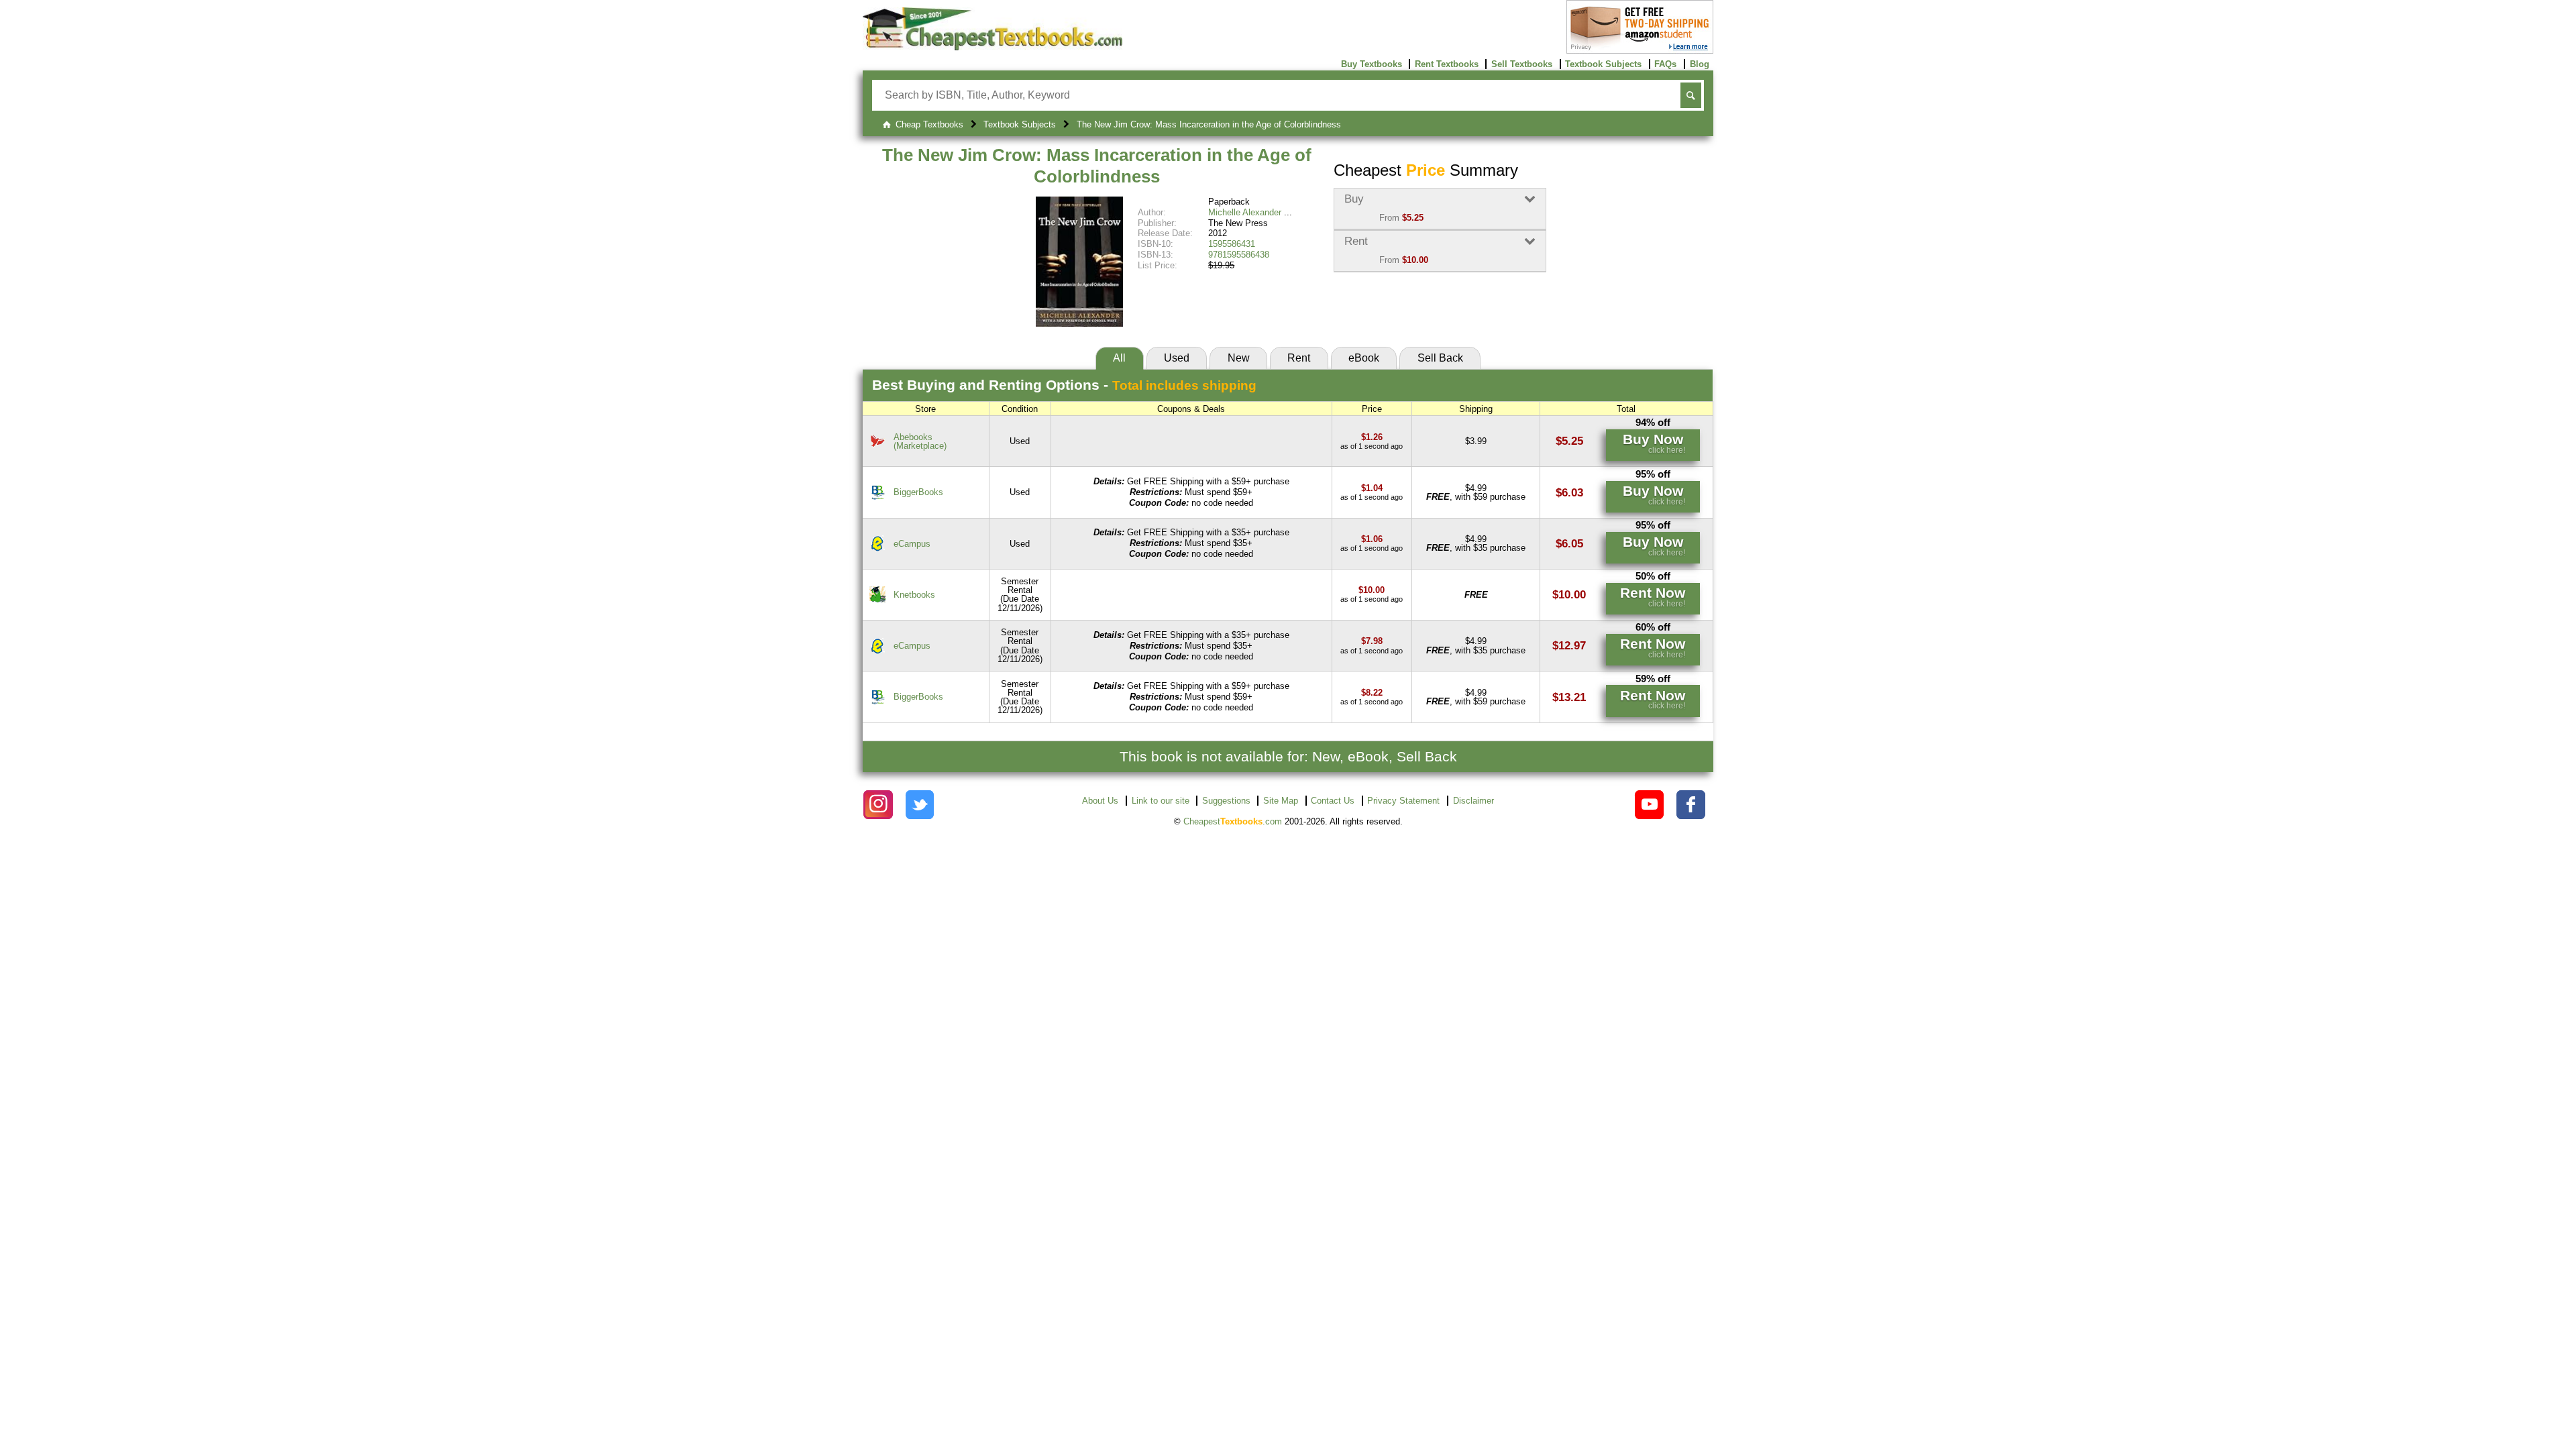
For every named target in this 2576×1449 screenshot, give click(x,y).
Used (1177, 358)
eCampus (912, 544)
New (1239, 358)
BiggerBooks (918, 492)
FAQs (1665, 64)
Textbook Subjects (1603, 64)
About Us (1100, 801)
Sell (1440, 358)
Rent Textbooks (1447, 64)
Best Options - (1064, 385)
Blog (1700, 64)
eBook (1364, 358)
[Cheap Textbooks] (992, 47)
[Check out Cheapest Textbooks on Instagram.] (878, 805)
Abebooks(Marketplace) (920, 441)
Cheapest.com (1233, 821)
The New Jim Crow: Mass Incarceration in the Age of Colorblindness (1097, 166)
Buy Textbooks (1372, 64)
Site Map (1281, 801)
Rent (1299, 358)
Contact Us (1333, 801)
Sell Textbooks (1522, 64)
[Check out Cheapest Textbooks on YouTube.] (1649, 805)
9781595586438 (1239, 255)
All (1119, 358)
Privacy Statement (1403, 801)
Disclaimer (1473, 801)
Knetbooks (914, 595)
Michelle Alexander (1245, 212)
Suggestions (1226, 801)
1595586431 (1232, 244)
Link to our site (1161, 801)
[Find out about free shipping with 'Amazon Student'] (1640, 51)
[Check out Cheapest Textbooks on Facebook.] (1691, 805)
